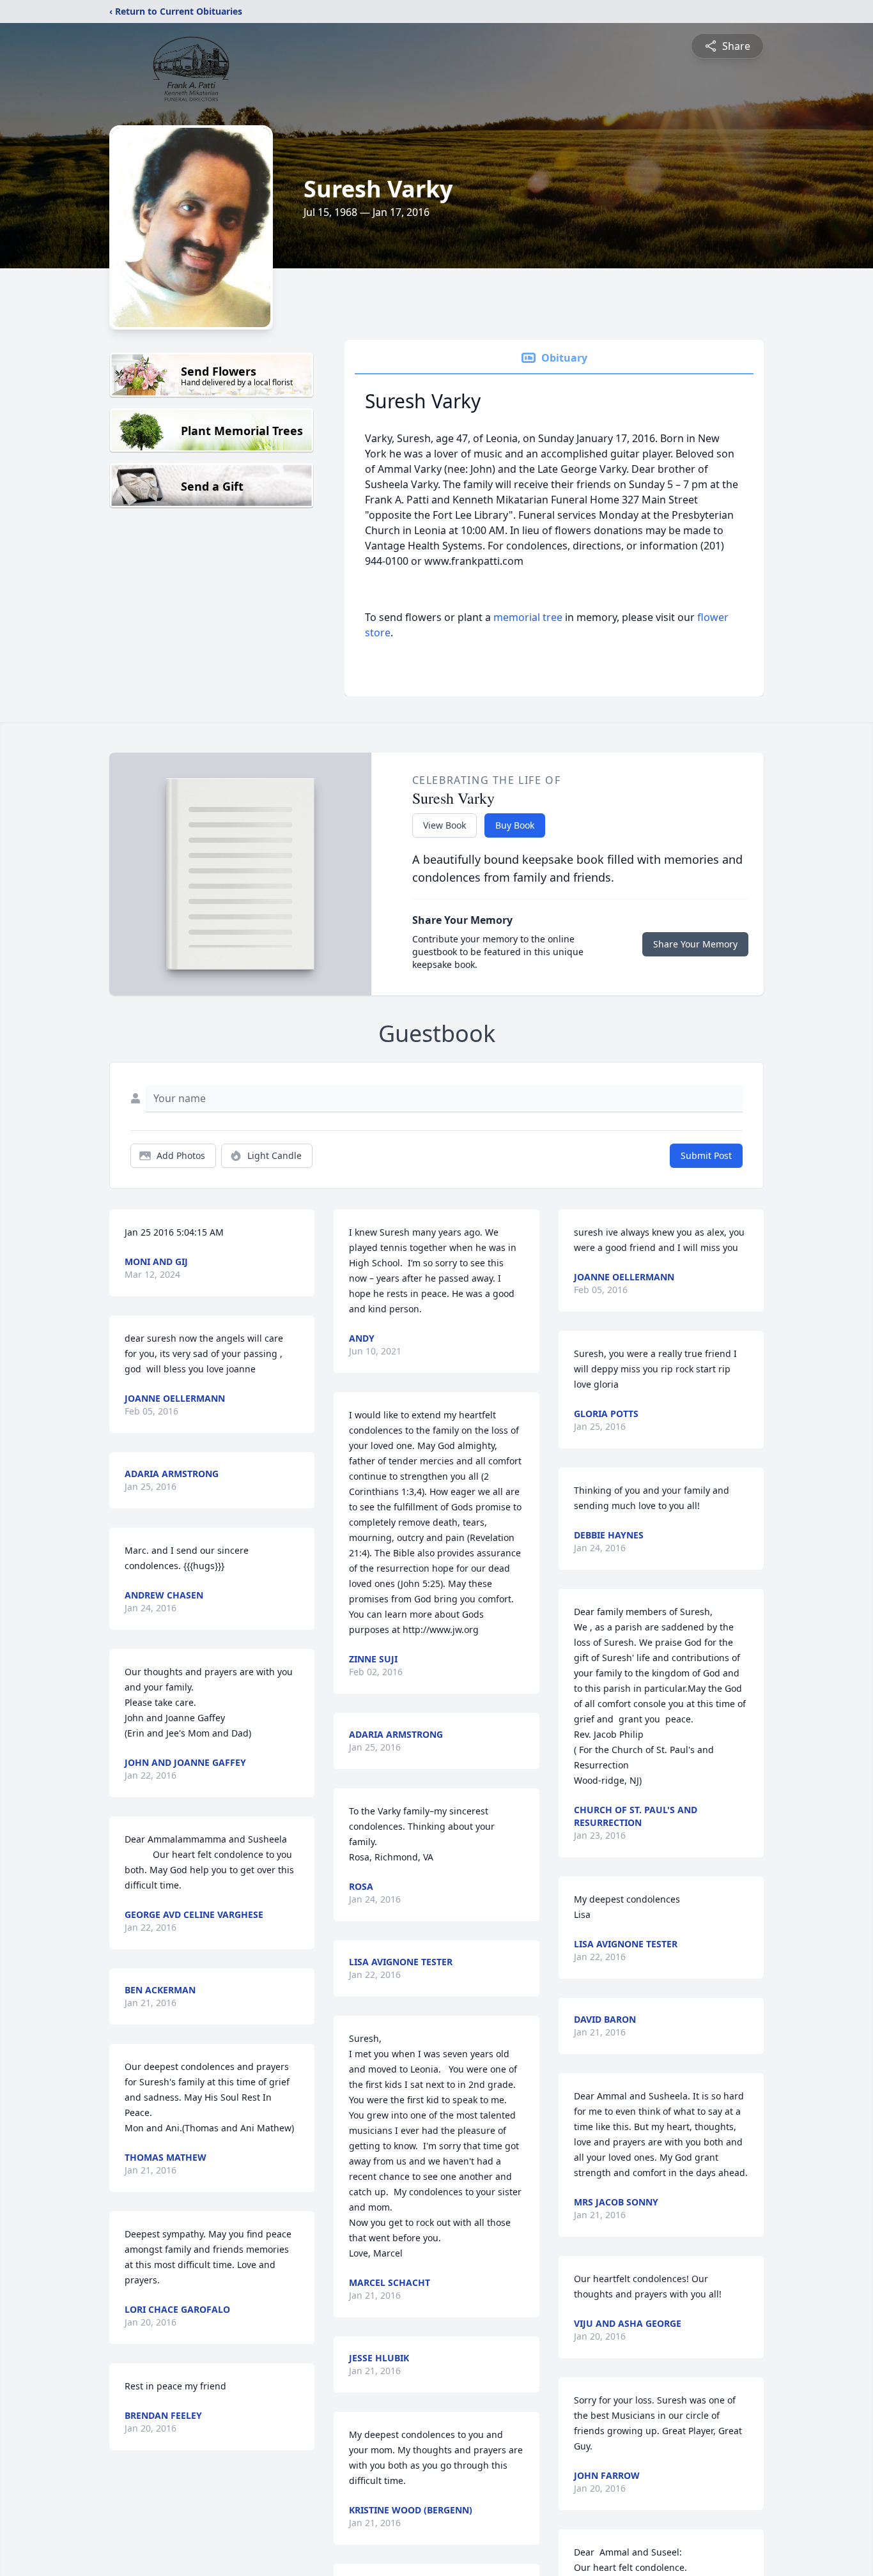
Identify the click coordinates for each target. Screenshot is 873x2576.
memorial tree (528, 617)
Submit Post (706, 1155)
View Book (444, 825)
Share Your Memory (695, 944)
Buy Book (515, 825)
